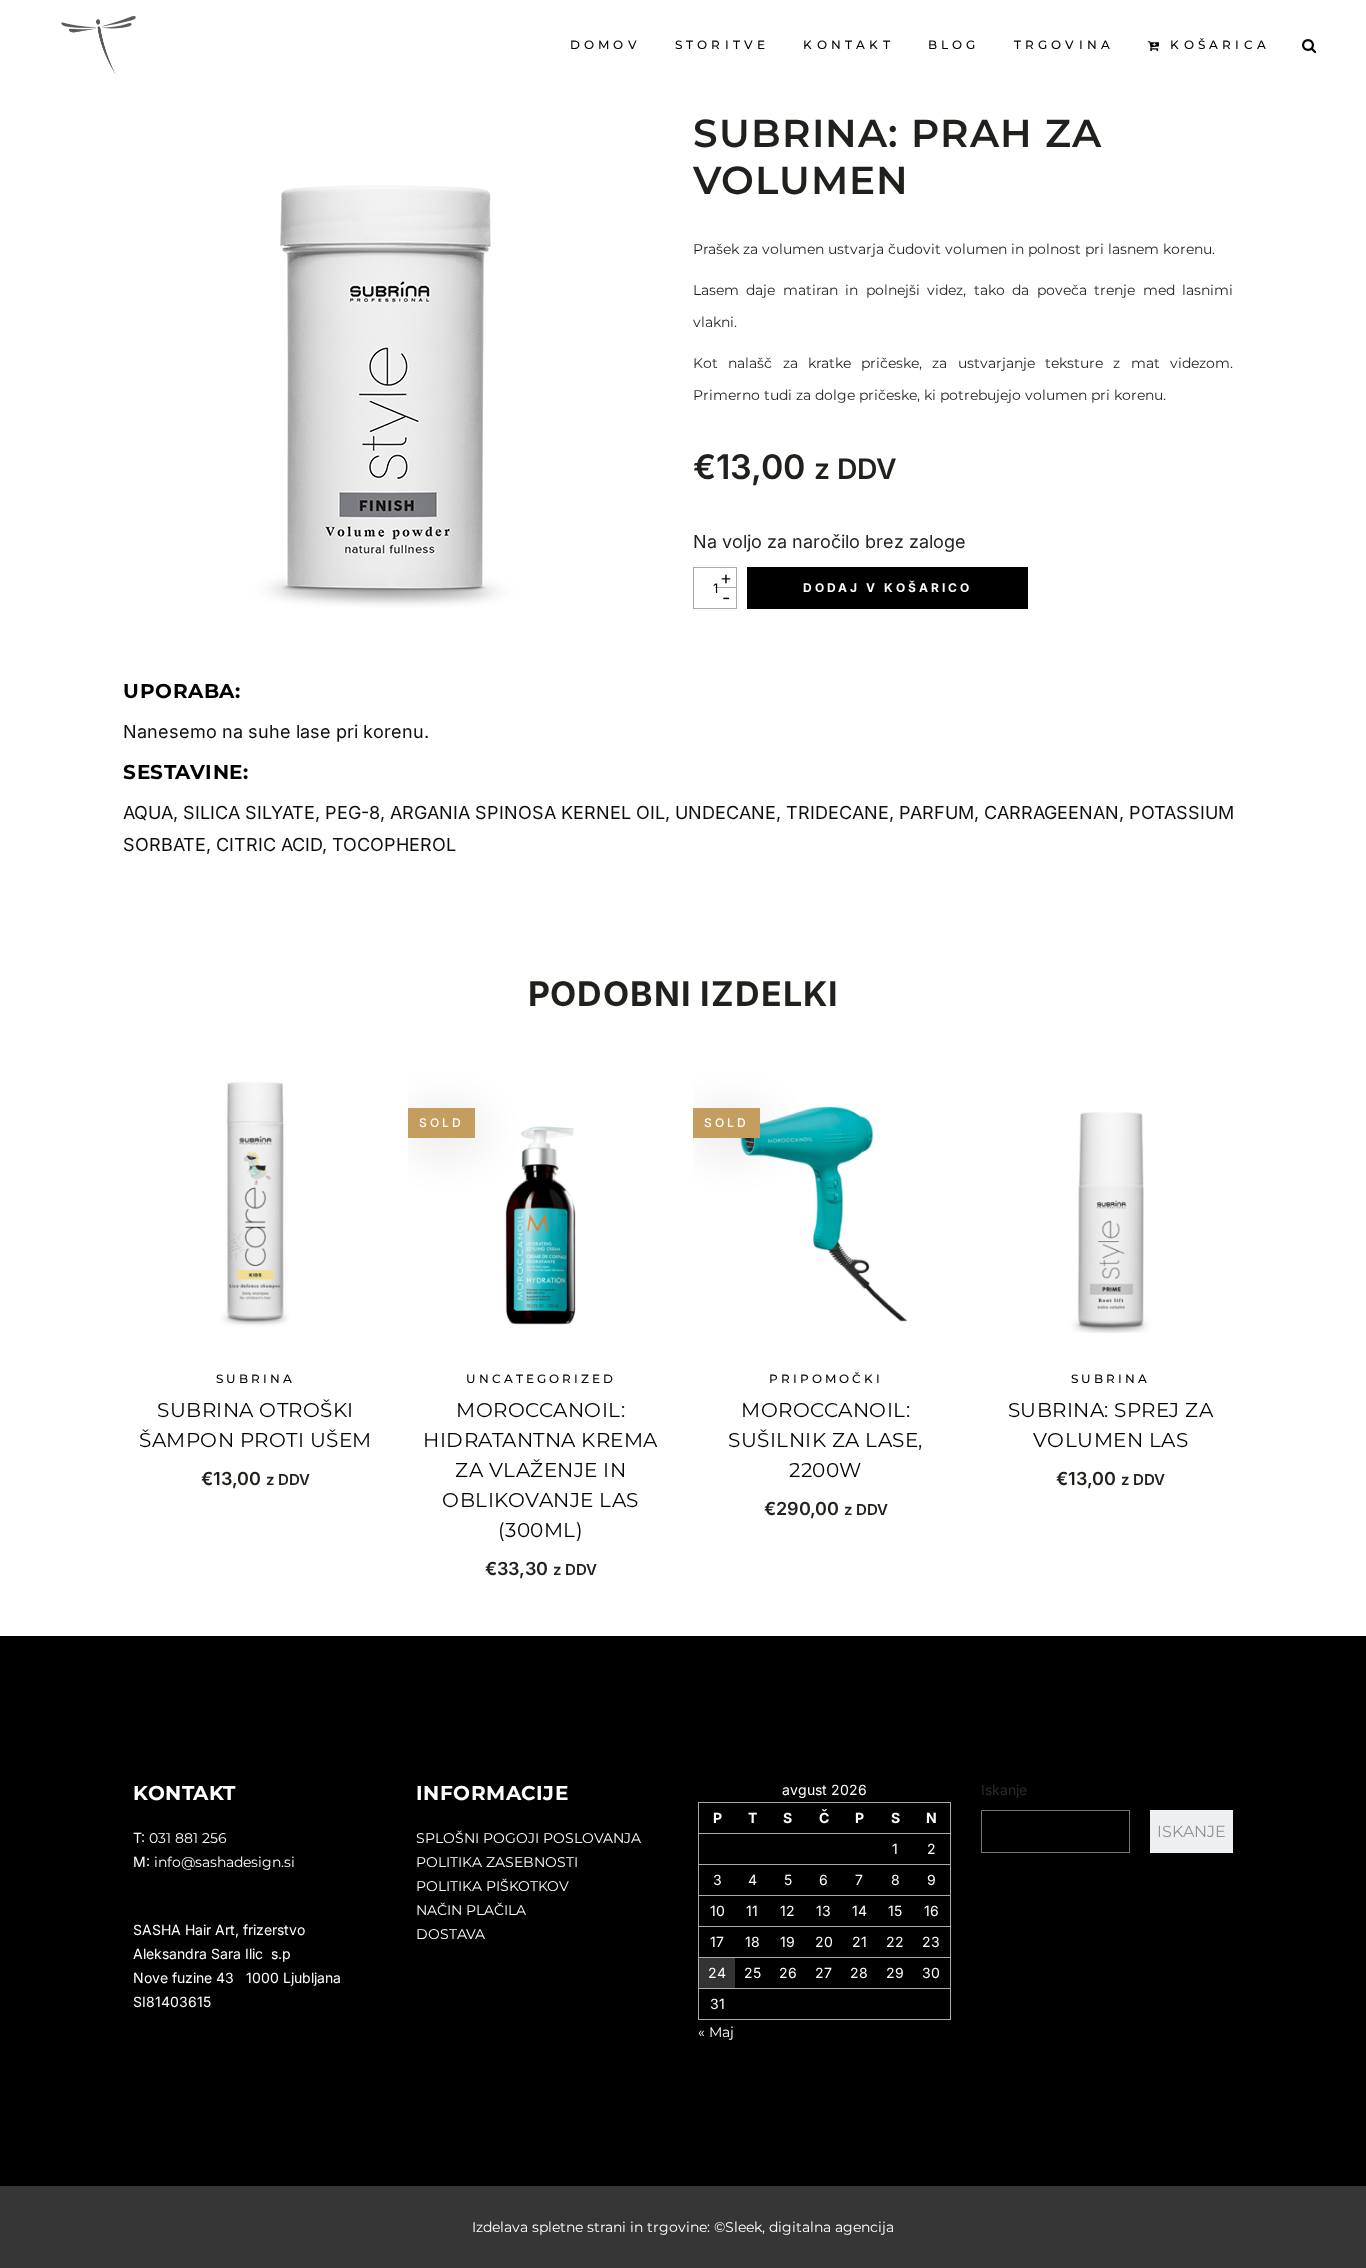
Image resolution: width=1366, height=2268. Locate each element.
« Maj (716, 2032)
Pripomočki (826, 1378)
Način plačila (471, 1910)
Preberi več (540, 1568)
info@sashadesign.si (224, 1862)
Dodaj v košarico (887, 587)
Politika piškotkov (492, 1886)
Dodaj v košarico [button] (256, 1478)
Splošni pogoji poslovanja (528, 1838)
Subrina (255, 1378)
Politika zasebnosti (497, 1862)
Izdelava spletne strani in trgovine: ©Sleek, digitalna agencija (683, 2227)
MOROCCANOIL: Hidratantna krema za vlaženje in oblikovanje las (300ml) (540, 1470)
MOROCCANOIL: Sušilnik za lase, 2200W (825, 1440)
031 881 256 (188, 1838)
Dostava (450, 1934)
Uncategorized (541, 1378)
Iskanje (1004, 1789)
